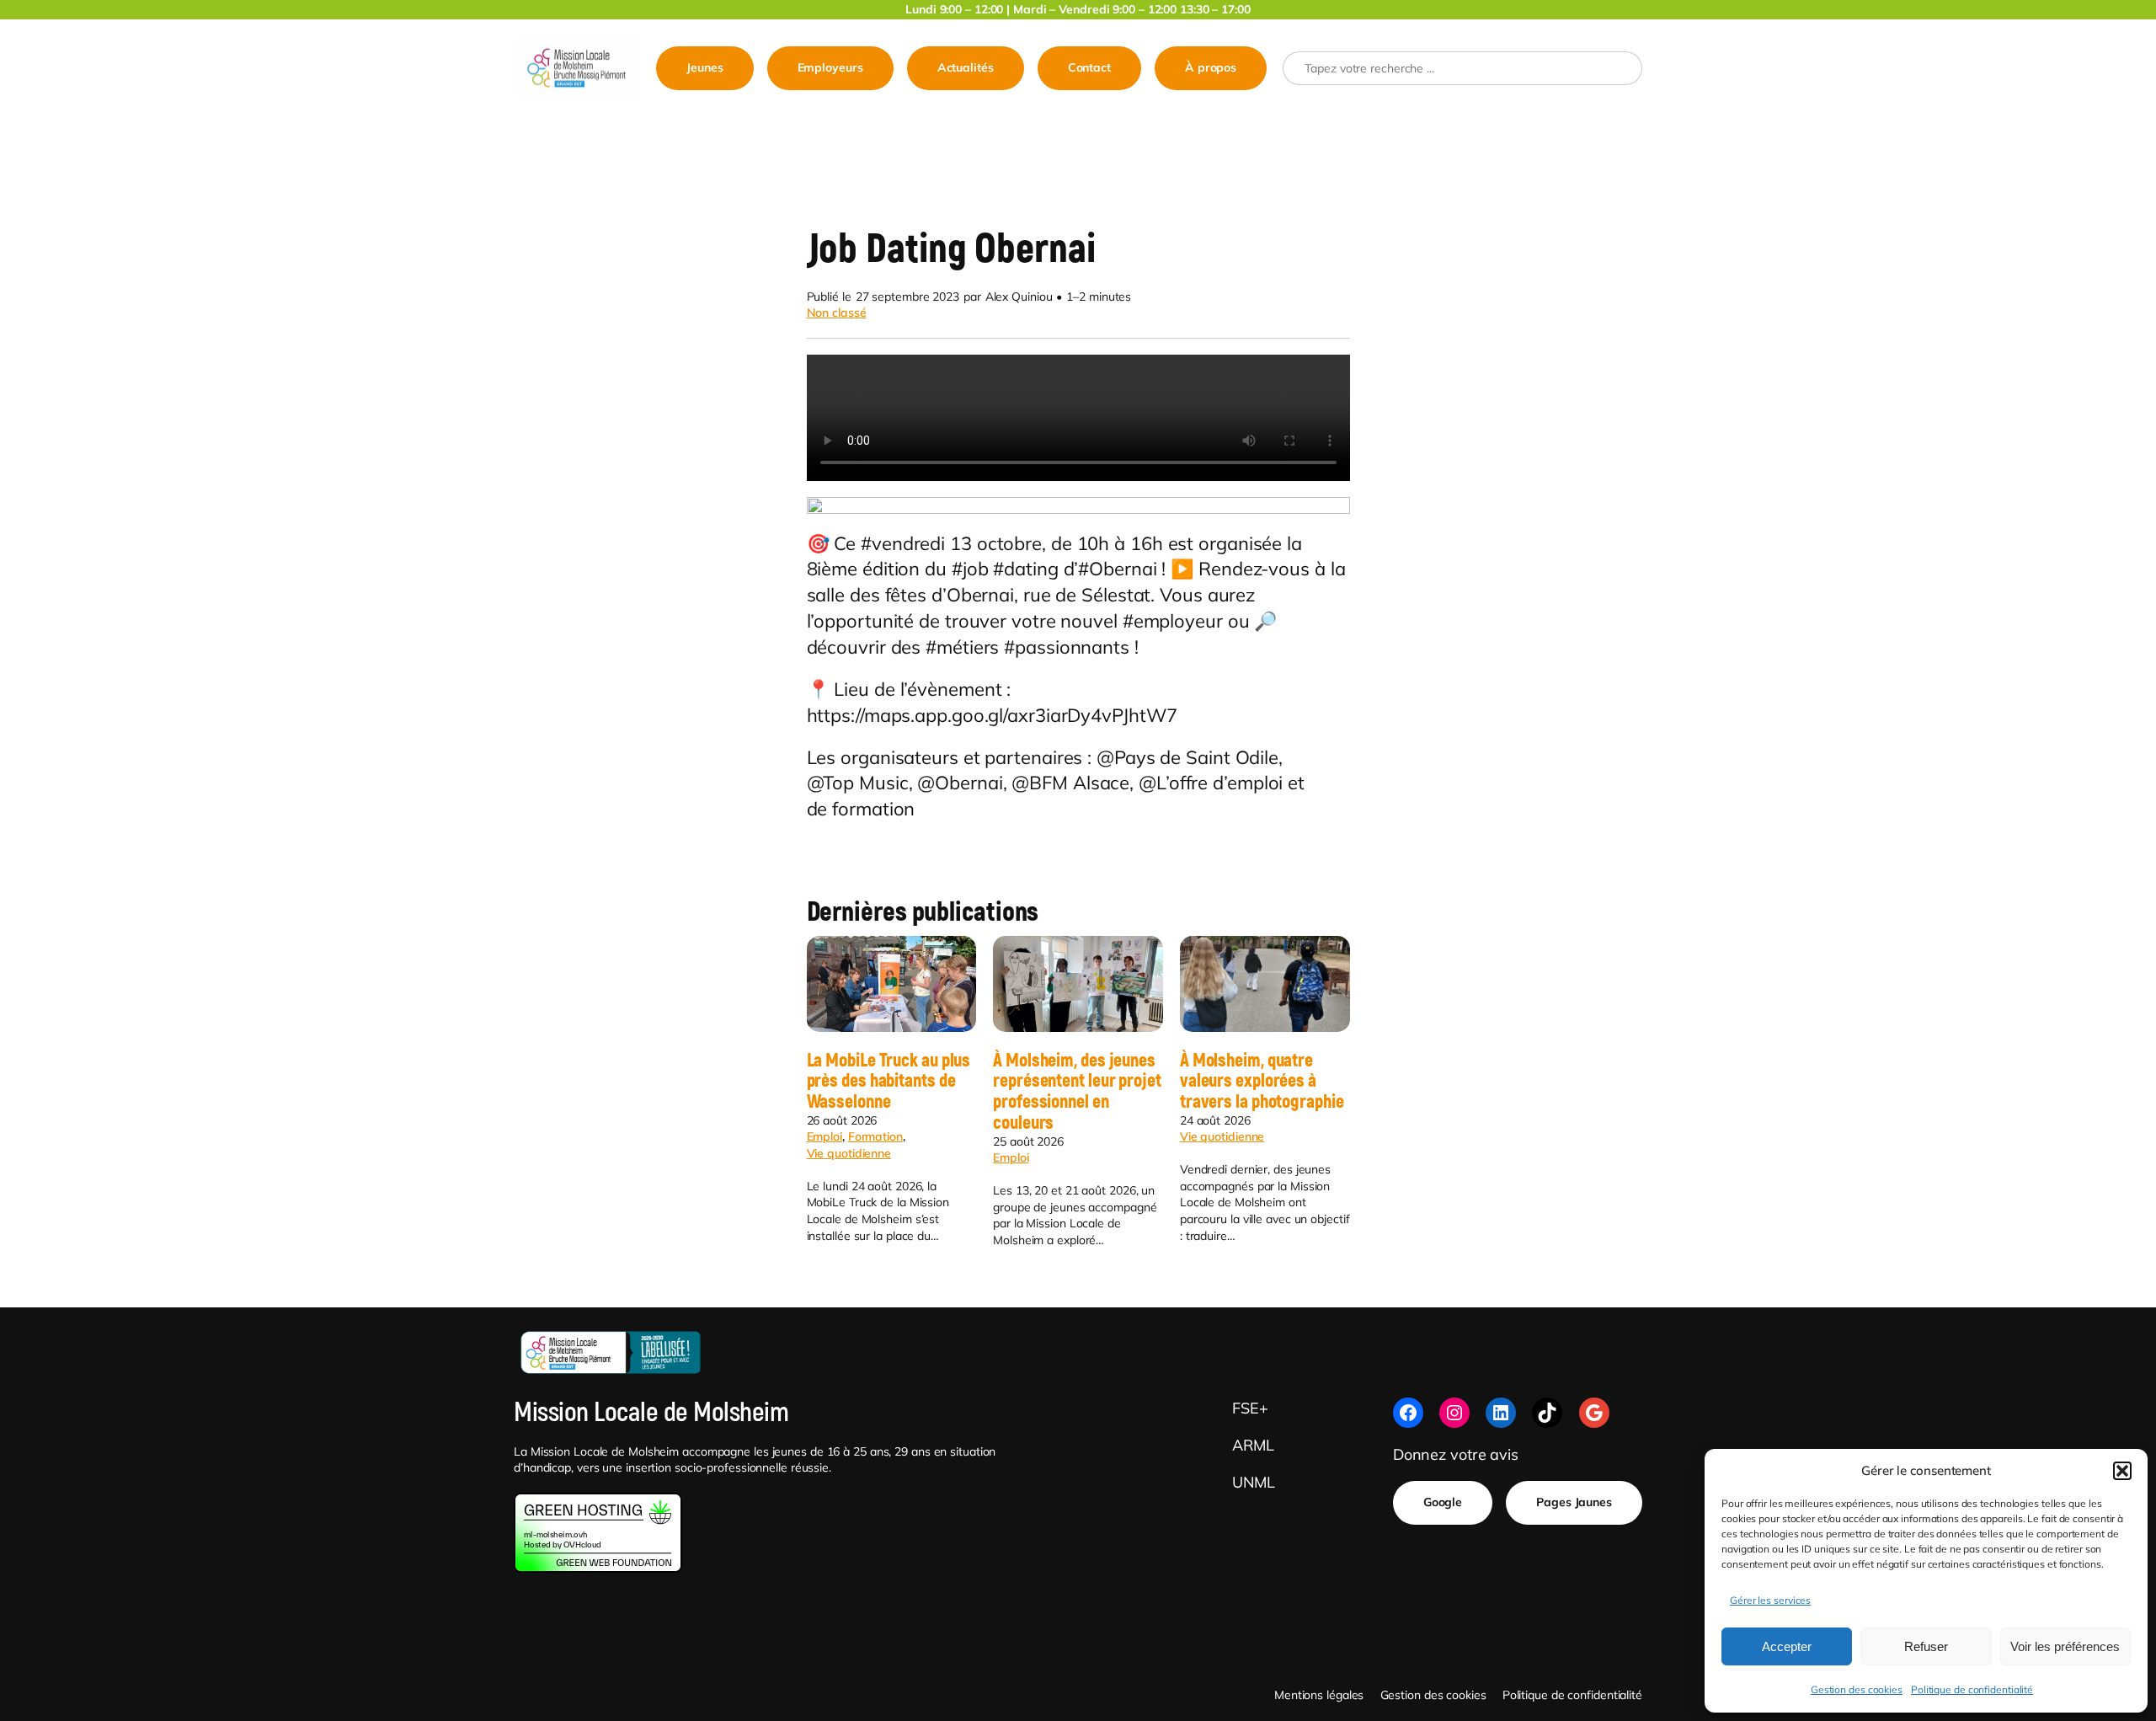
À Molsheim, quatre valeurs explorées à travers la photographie (1262, 1082)
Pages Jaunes (1574, 1502)
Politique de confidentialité (1972, 1689)
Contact (1089, 67)
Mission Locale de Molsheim (651, 1413)
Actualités (966, 67)
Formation (875, 1136)
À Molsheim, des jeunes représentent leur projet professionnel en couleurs (1077, 1092)
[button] (2122, 1471)
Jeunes (704, 67)
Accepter (1787, 1646)
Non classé (837, 313)
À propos (1211, 67)
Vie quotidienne (849, 1153)
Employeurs (830, 67)
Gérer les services (1770, 1600)
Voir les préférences (2065, 1646)
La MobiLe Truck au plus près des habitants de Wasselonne (889, 1082)
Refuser (1926, 1646)
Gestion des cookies (1857, 1689)
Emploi (825, 1136)
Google (1443, 1502)
